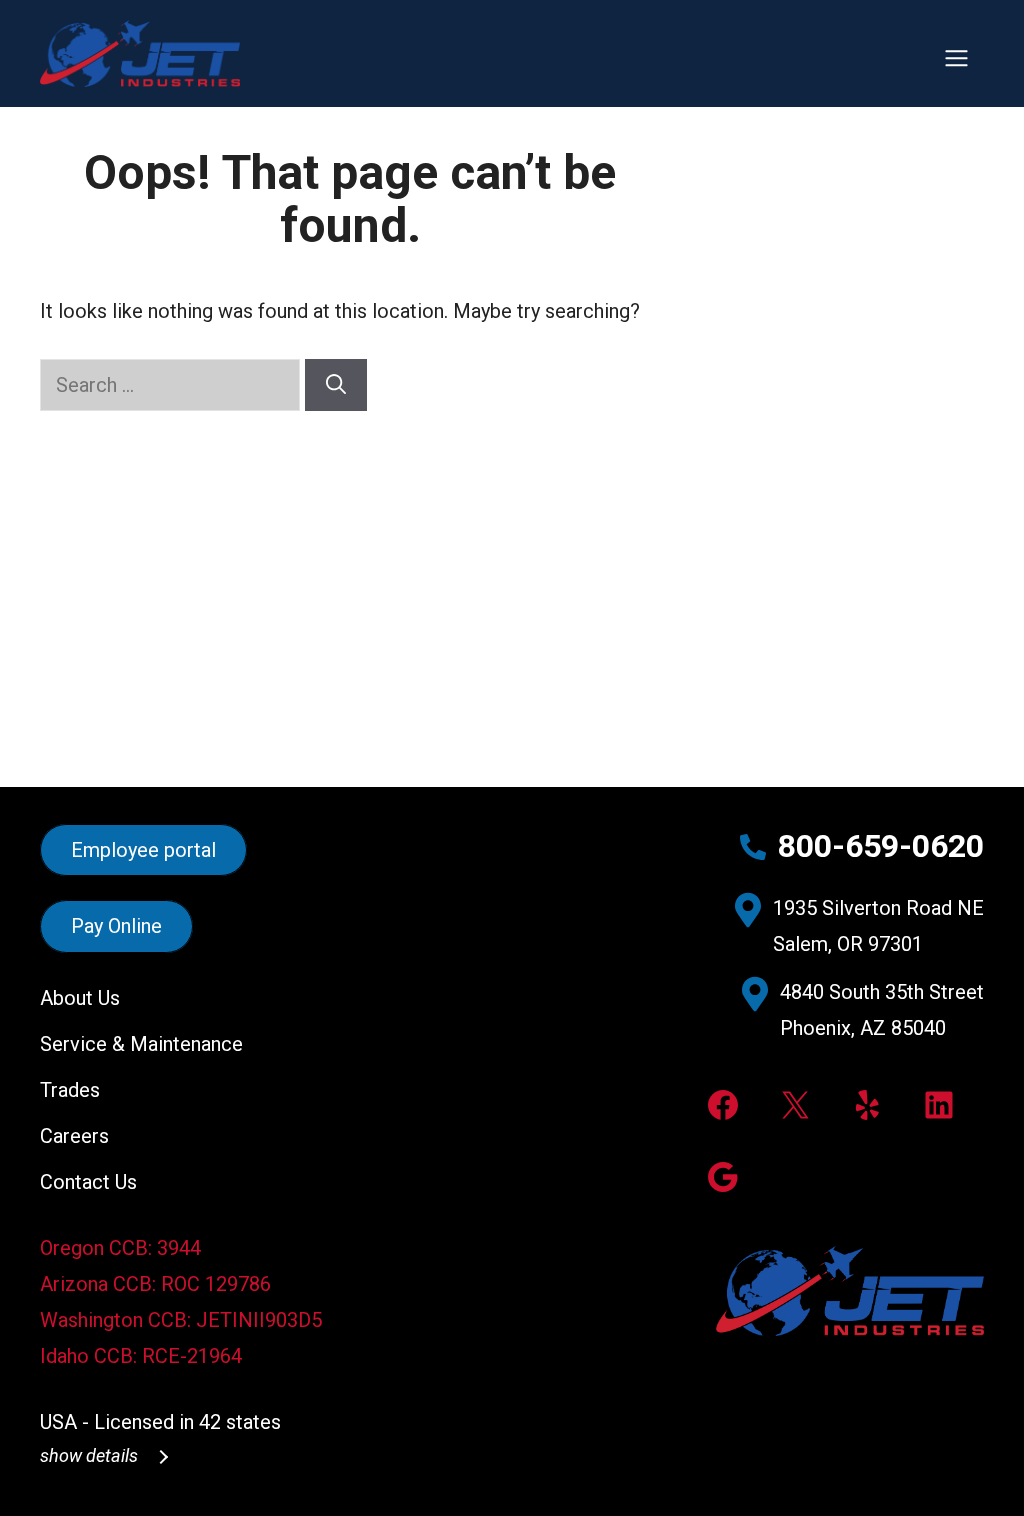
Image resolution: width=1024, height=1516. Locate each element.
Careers (74, 1136)
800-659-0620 (881, 846)
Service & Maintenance (141, 1044)
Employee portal (143, 850)
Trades (70, 1090)
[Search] (336, 385)
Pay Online (116, 927)
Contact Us (88, 1182)
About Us (80, 998)
